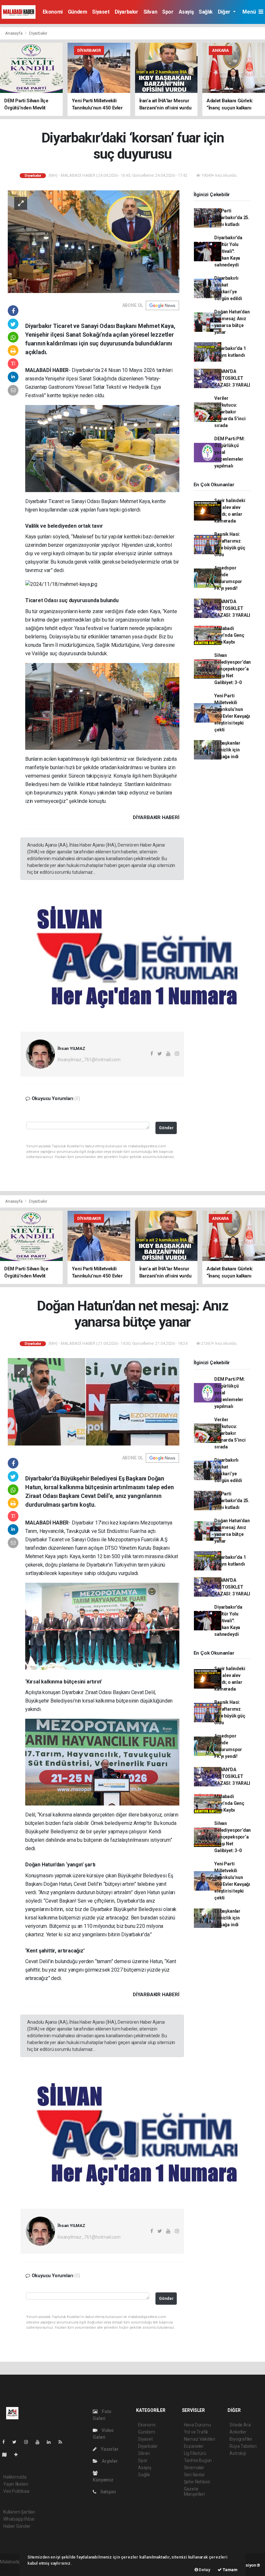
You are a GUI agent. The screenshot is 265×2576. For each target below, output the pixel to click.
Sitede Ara (240, 2425)
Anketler (238, 2432)
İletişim (108, 2492)
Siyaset (101, 12)
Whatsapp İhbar (19, 2519)
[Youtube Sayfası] (40, 2442)
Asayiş (186, 12)
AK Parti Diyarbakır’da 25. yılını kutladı (232, 218)
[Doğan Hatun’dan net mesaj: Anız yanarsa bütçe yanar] (94, 1401)
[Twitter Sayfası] (17, 2442)
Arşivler (109, 2461)
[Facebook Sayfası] (6, 2442)
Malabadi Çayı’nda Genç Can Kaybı (229, 635)
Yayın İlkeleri (16, 2484)
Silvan (150, 12)
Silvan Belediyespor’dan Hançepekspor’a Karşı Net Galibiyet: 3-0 (233, 669)
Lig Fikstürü (195, 2453)
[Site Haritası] (7, 2455)
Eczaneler (194, 2446)
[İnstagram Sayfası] (29, 2442)
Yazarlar (109, 2449)
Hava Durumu (197, 2425)
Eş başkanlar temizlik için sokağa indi (227, 750)
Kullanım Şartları (19, 2512)
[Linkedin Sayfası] (51, 2442)
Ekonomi (53, 12)
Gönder (166, 1128)
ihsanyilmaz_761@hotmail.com (89, 1060)
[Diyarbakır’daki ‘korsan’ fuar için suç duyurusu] (94, 241)
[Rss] (63, 2442)
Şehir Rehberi (197, 2482)
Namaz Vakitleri (200, 2439)
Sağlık (206, 12)
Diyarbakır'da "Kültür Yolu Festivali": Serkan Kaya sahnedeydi (228, 251)
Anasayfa (14, 33)
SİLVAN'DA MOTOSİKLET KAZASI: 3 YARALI (232, 378)
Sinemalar (194, 2468)
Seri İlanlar (194, 2475)
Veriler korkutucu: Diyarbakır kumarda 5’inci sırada (230, 412)
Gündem (78, 12)
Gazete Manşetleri (194, 2492)
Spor (168, 12)
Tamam (230, 2570)
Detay (204, 2570)
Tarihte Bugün (198, 2460)
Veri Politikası (16, 2491)
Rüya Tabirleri (243, 2446)
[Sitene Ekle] (19, 2455)
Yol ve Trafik (196, 2432)
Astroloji (238, 2453)
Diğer (225, 12)
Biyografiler (241, 2439)
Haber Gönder (17, 2526)
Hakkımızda (15, 2477)
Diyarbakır (127, 12)
